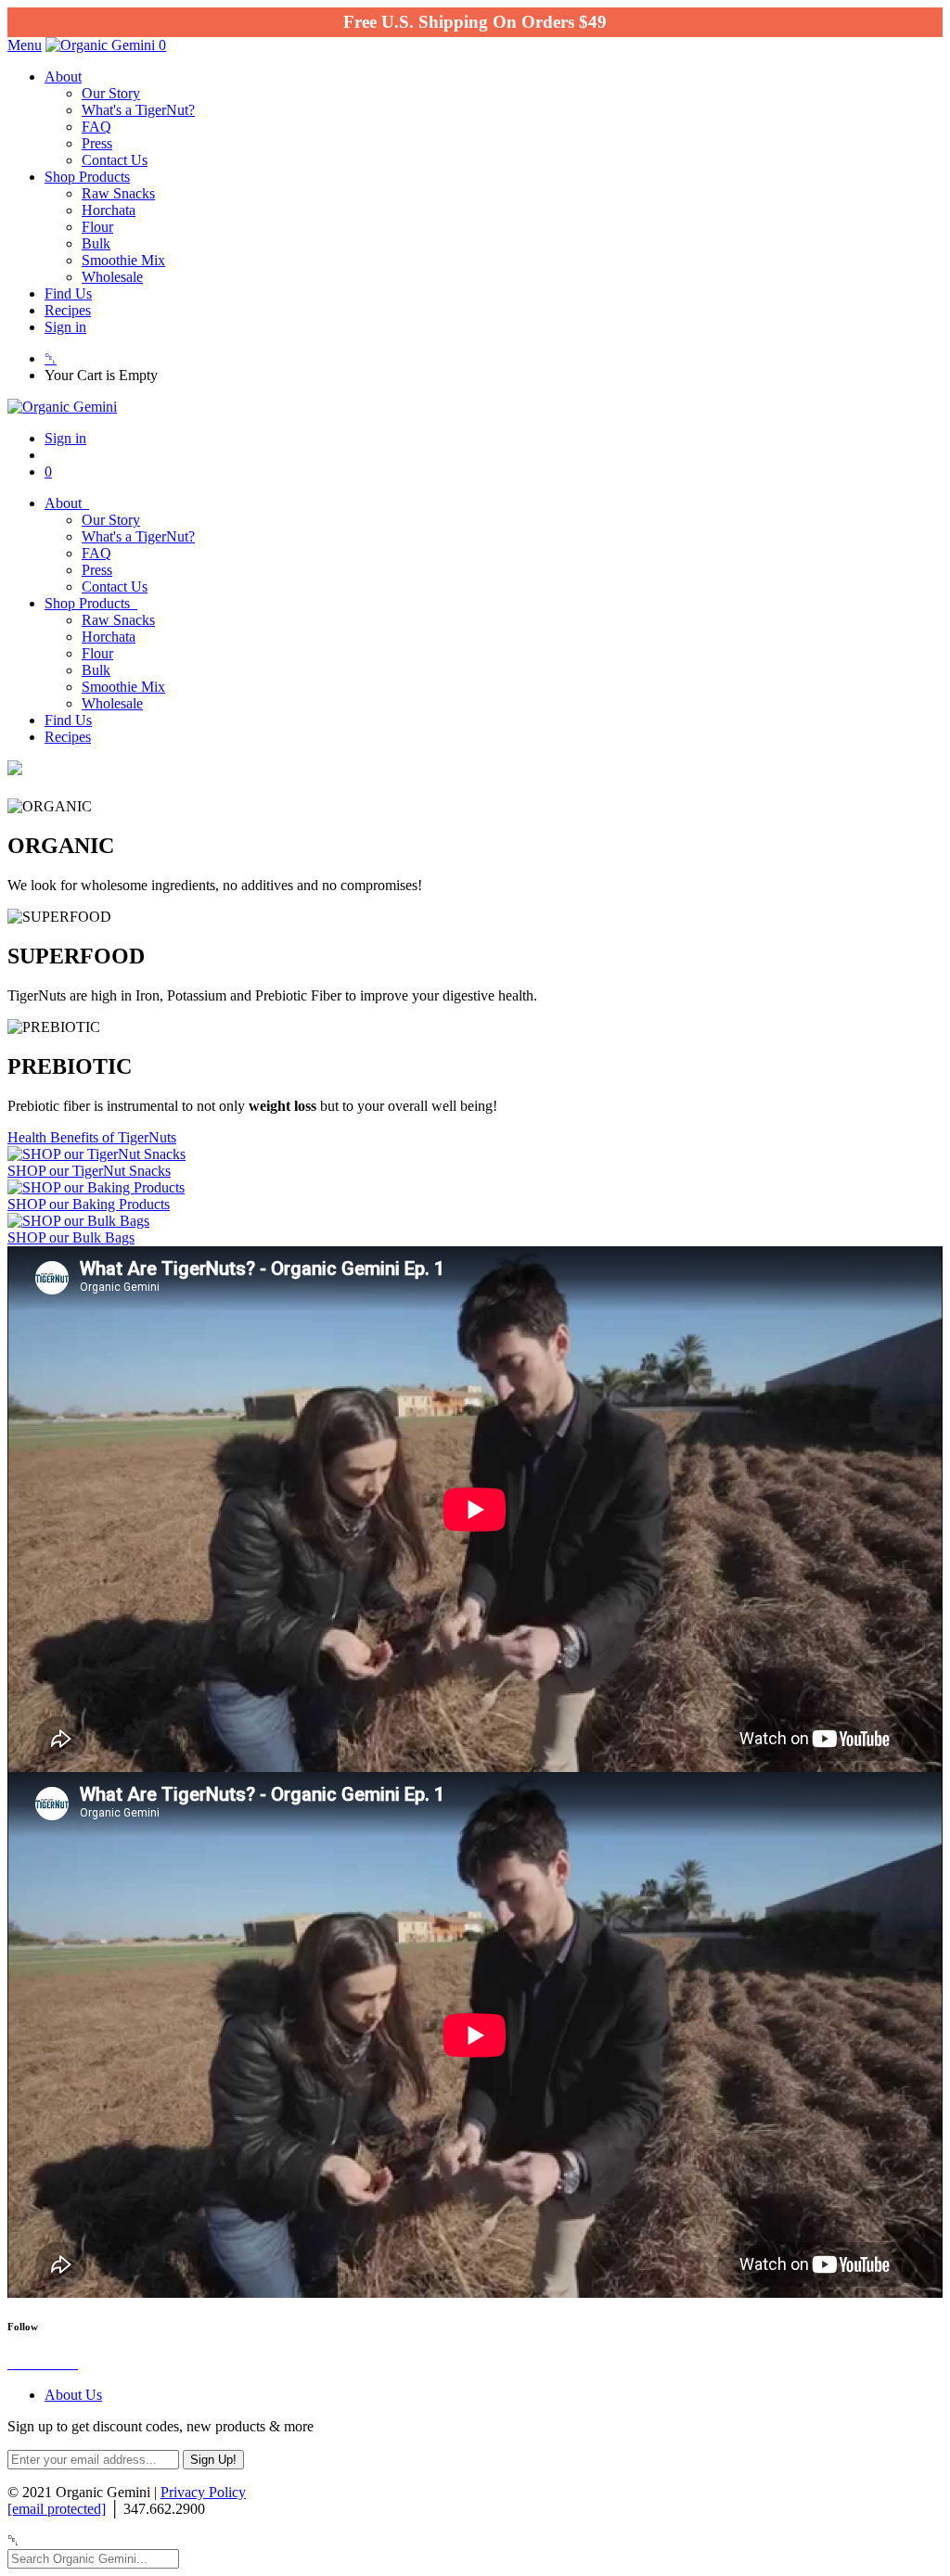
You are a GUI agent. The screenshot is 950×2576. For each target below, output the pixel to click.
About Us (73, 2395)
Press (97, 143)
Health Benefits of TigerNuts (92, 1137)
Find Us (68, 293)
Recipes (68, 310)
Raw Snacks (118, 193)
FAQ (96, 127)
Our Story (111, 93)
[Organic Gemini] (102, 45)
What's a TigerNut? (138, 110)
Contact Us (115, 160)
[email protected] (57, 2509)
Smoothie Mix (123, 260)
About (63, 77)
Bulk (96, 243)
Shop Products (87, 177)
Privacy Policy (203, 2492)
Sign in (65, 327)
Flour (97, 227)
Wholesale (112, 277)
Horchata (109, 210)
